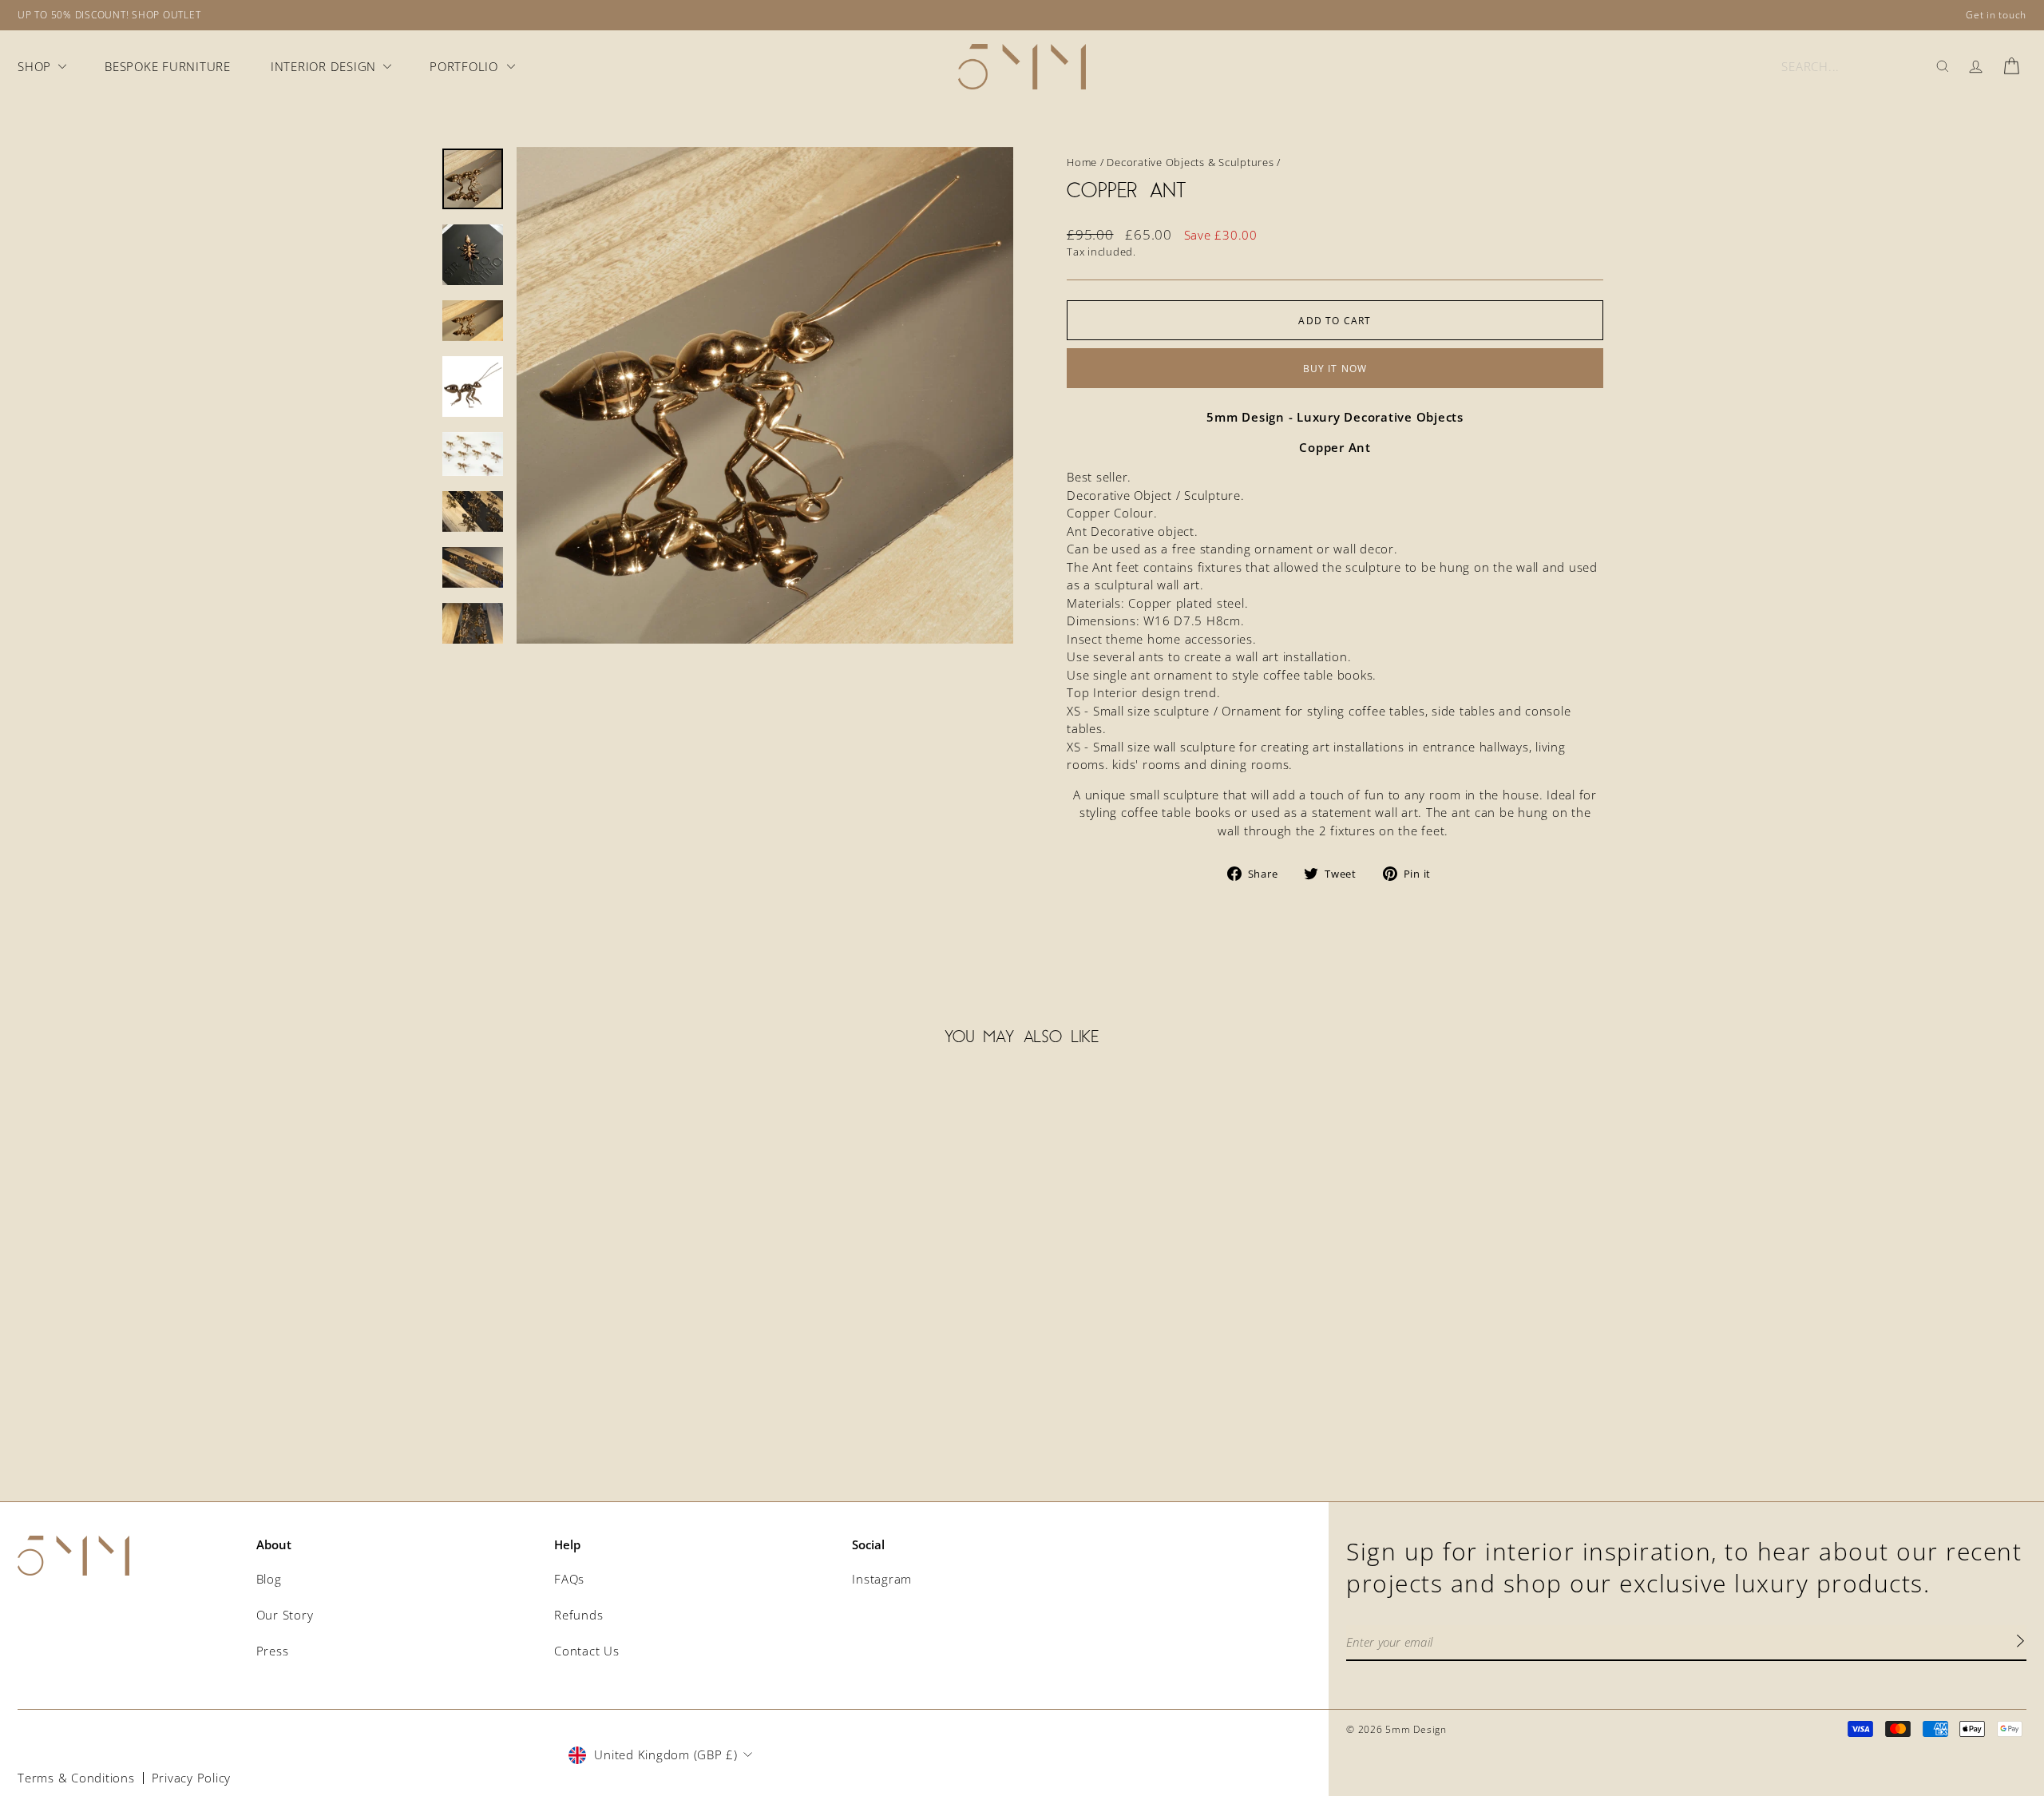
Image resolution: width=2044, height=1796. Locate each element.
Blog (269, 1579)
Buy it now (1335, 369)
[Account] (1976, 66)
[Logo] (1022, 67)
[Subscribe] (2020, 1643)
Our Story (285, 1615)
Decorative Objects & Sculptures (1190, 162)
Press (273, 1651)
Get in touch (1996, 15)
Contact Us (587, 1651)
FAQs (569, 1579)
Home (1082, 162)
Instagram (882, 1579)
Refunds (578, 1615)
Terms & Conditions (76, 1778)
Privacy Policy (192, 1778)
